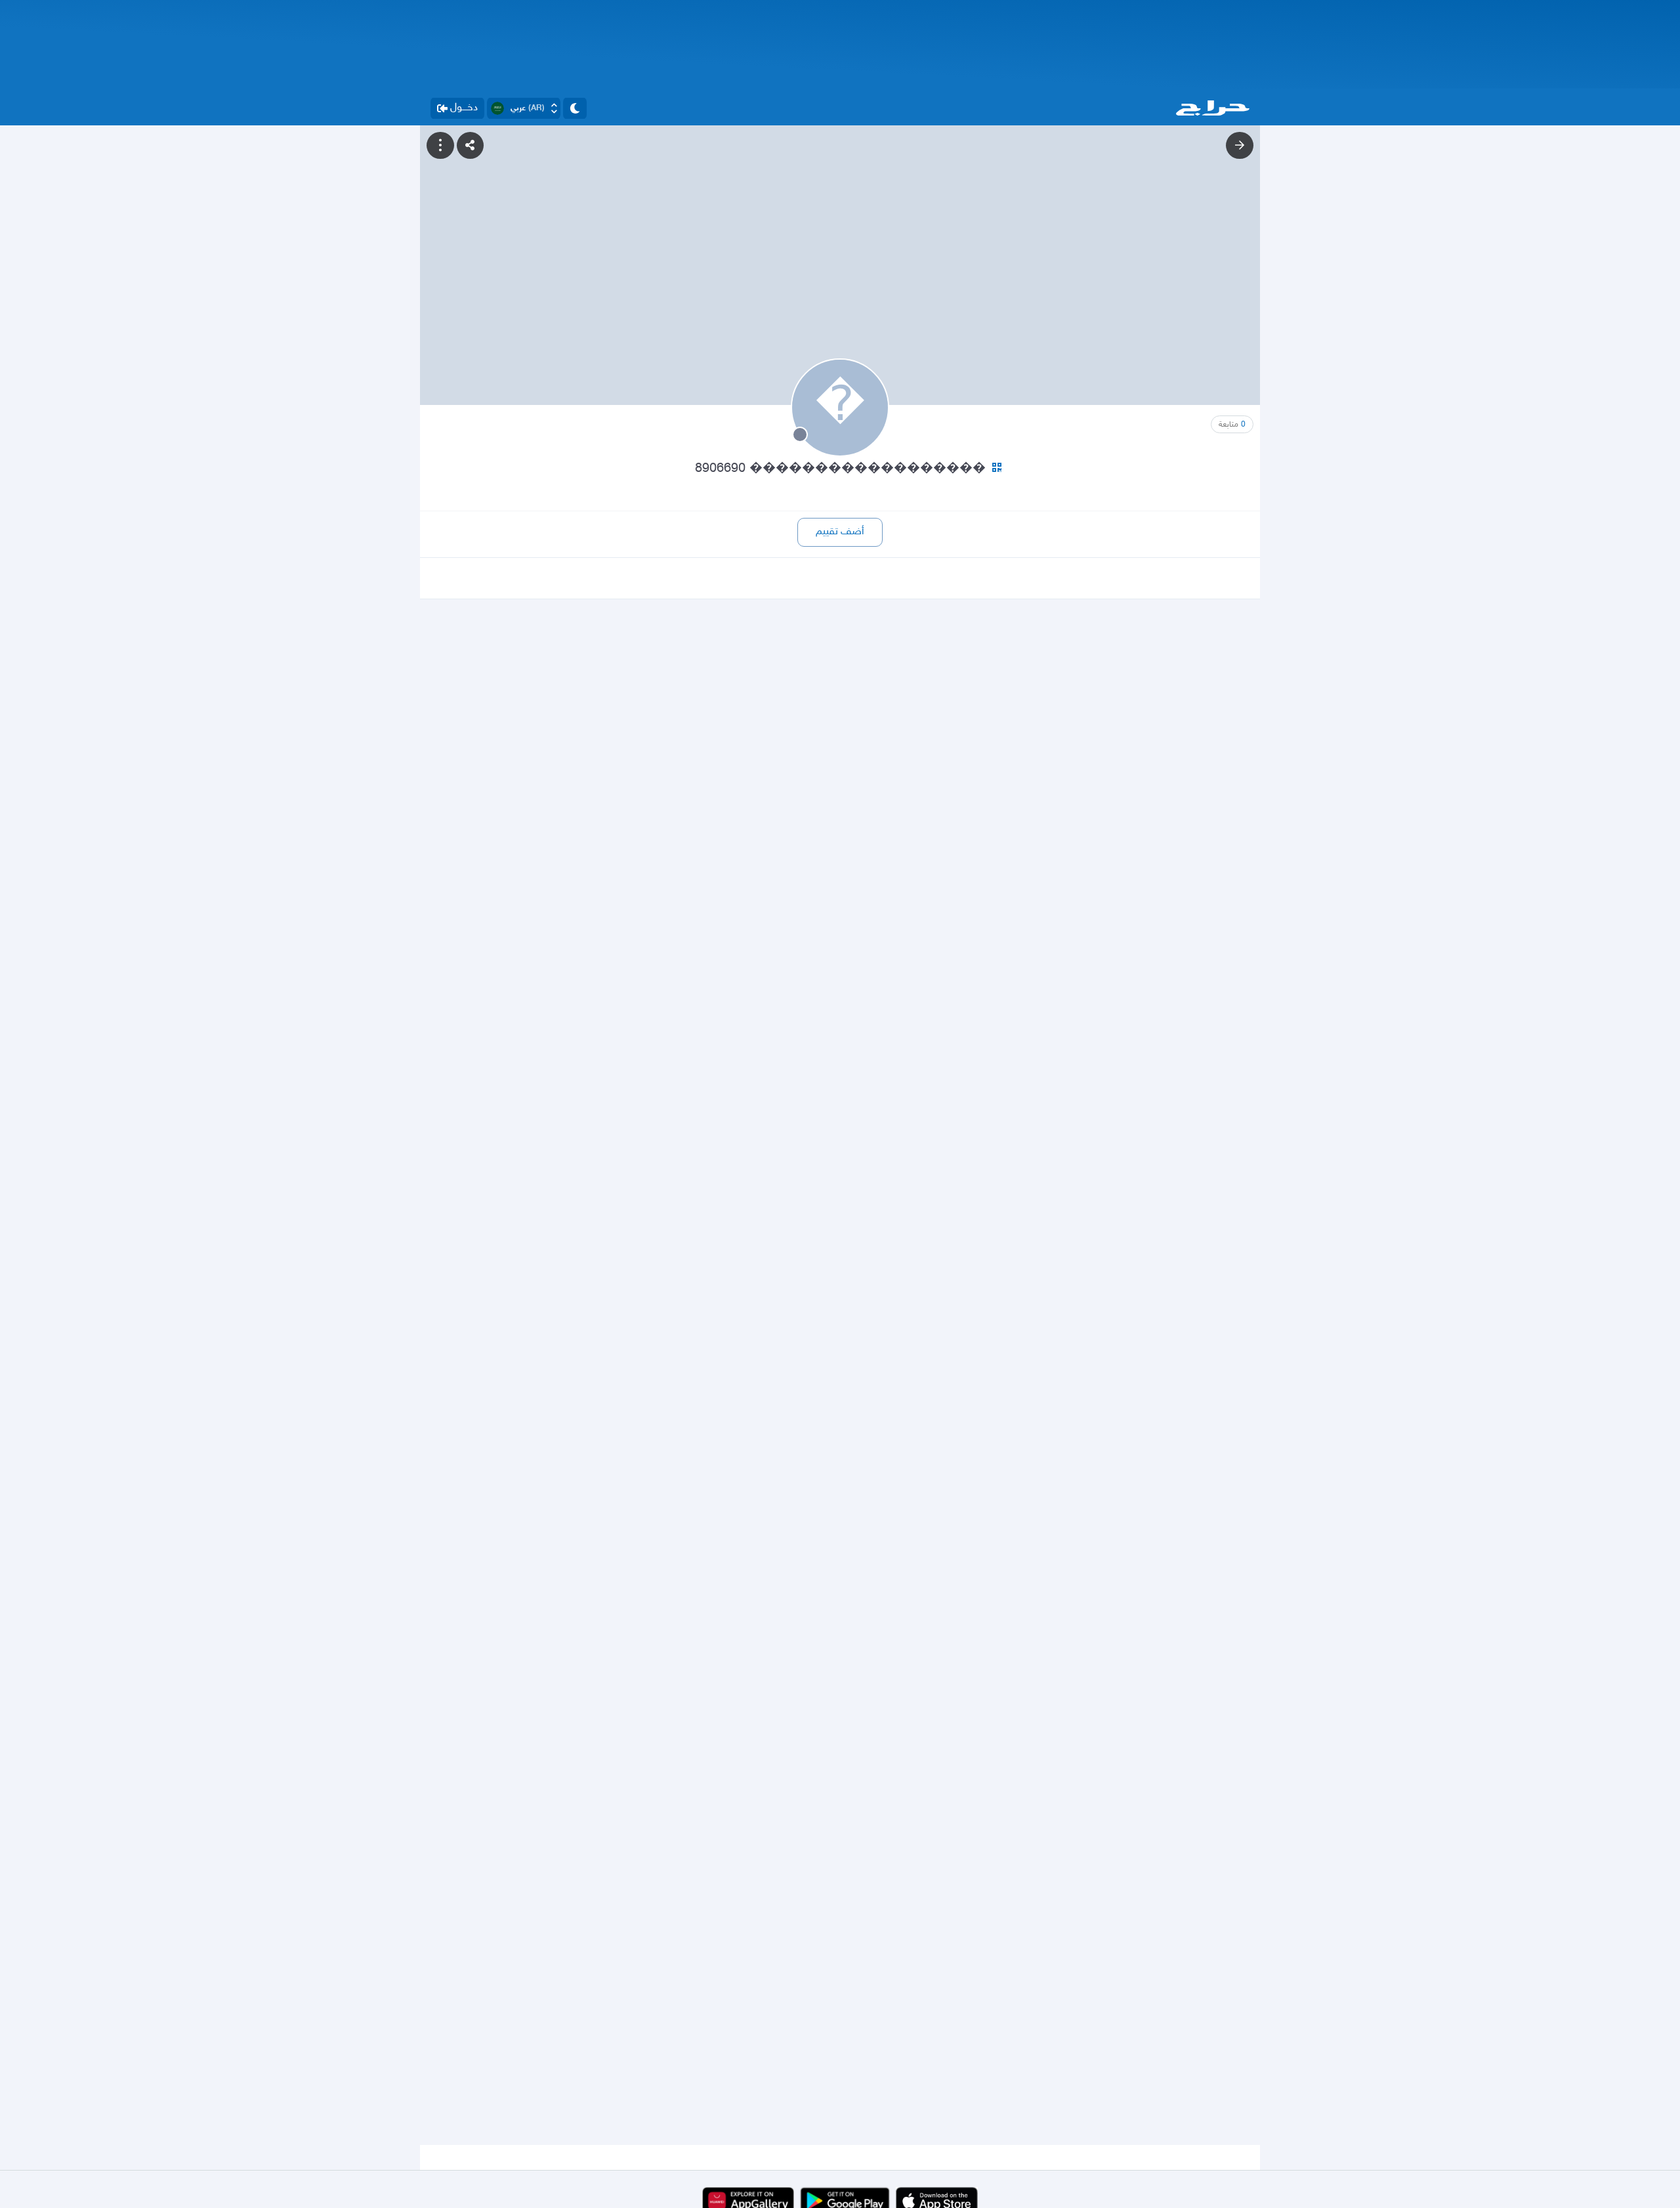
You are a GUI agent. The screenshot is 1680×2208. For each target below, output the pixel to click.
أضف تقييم (840, 532)
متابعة (1232, 425)
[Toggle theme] (575, 108)
